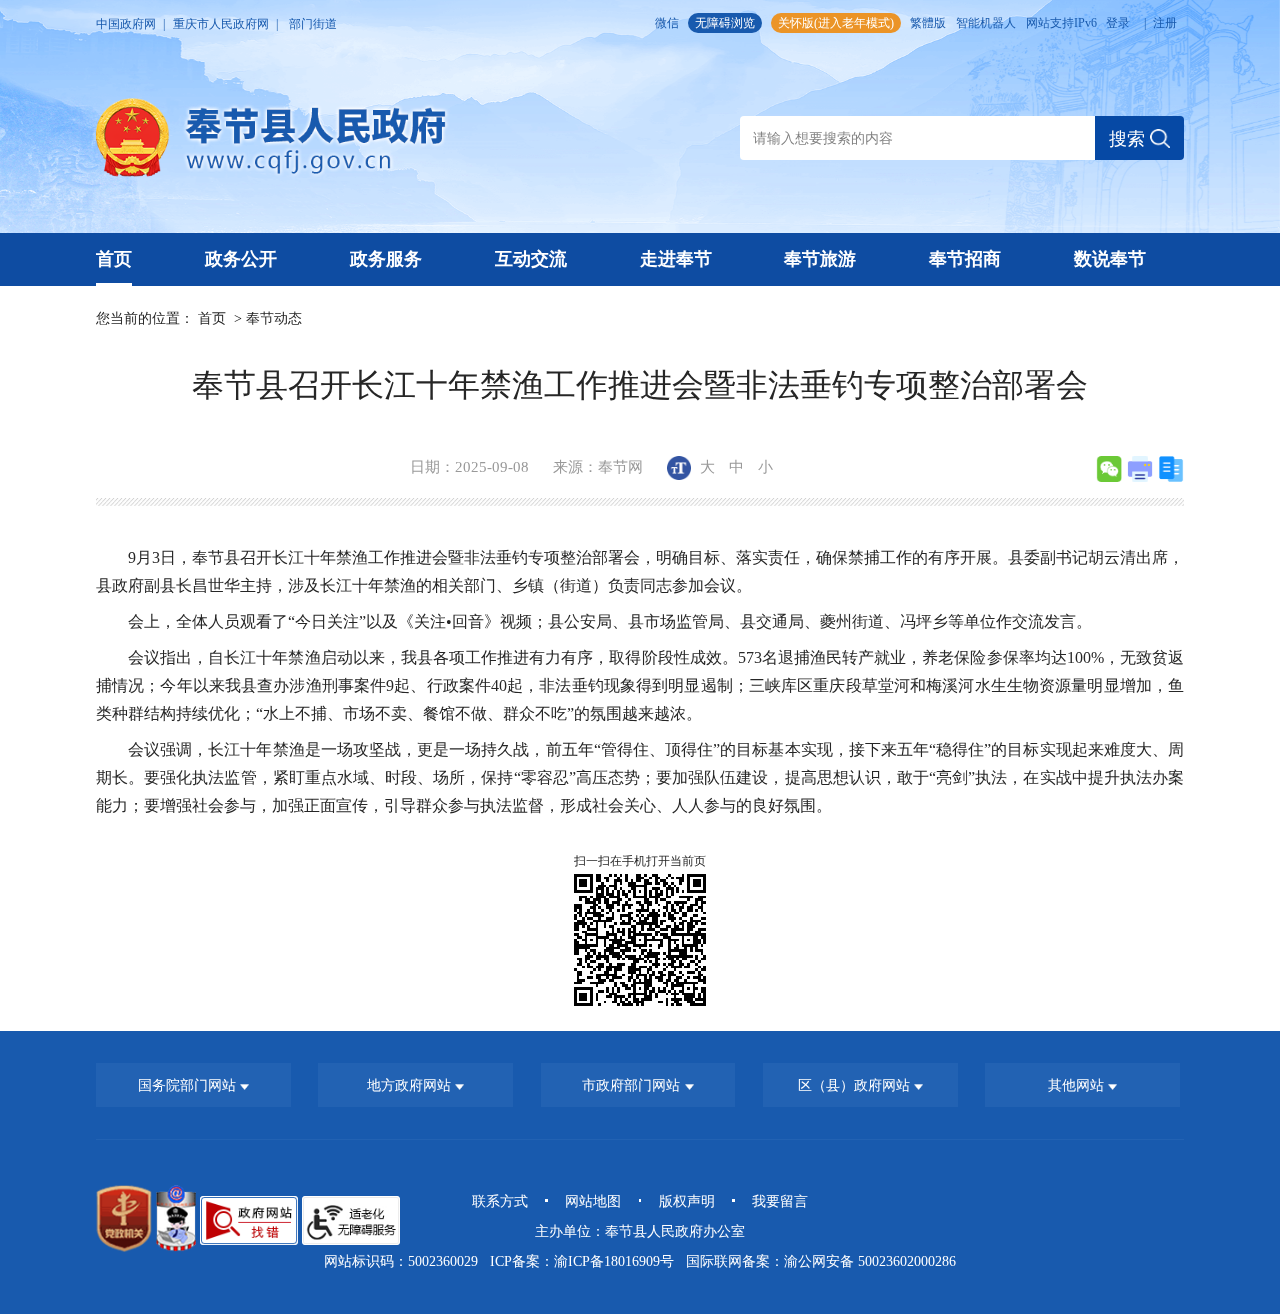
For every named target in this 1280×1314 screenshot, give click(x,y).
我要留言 (780, 1201)
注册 (1165, 23)
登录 (1118, 23)
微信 (667, 23)
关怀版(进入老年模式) (836, 23)
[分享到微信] (1109, 469)
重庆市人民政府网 (221, 24)
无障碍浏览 (725, 23)
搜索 (1129, 139)
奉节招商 (965, 259)
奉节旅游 (820, 259)
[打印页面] (1140, 469)
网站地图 (593, 1201)
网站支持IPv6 (1061, 23)
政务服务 (386, 259)
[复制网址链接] (1171, 469)
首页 (114, 259)
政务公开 (241, 259)
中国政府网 (126, 24)
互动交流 (531, 259)
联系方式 (500, 1201)
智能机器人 (986, 23)
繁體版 (928, 23)
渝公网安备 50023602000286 (870, 1261)
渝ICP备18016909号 (614, 1261)
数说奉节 (1110, 259)
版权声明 (687, 1201)
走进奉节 (676, 259)
